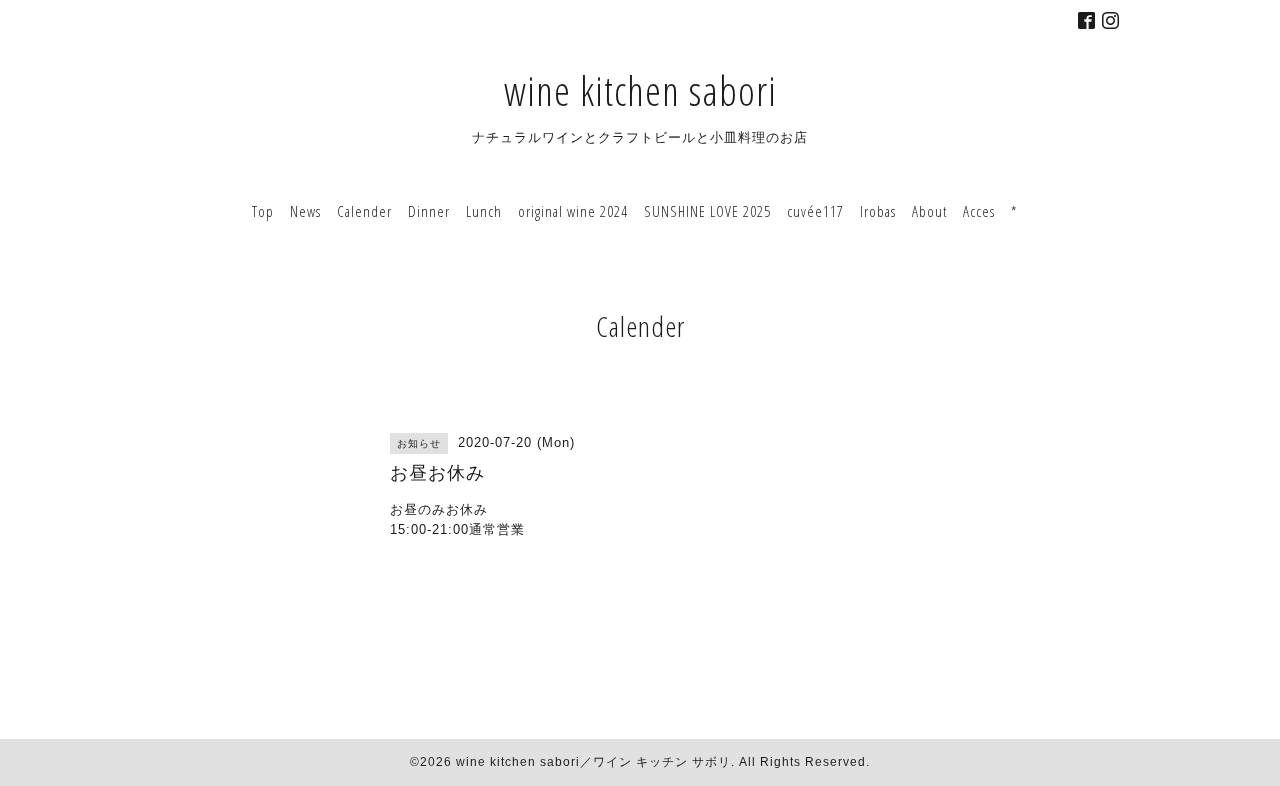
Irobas (878, 211)
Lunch (484, 211)
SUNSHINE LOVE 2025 (707, 211)
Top (263, 211)
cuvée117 (815, 211)
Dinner (429, 211)
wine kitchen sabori (640, 90)
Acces (979, 211)
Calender (364, 211)
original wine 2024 (573, 211)
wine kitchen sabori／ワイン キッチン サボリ (593, 762)
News (305, 211)
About (929, 211)
